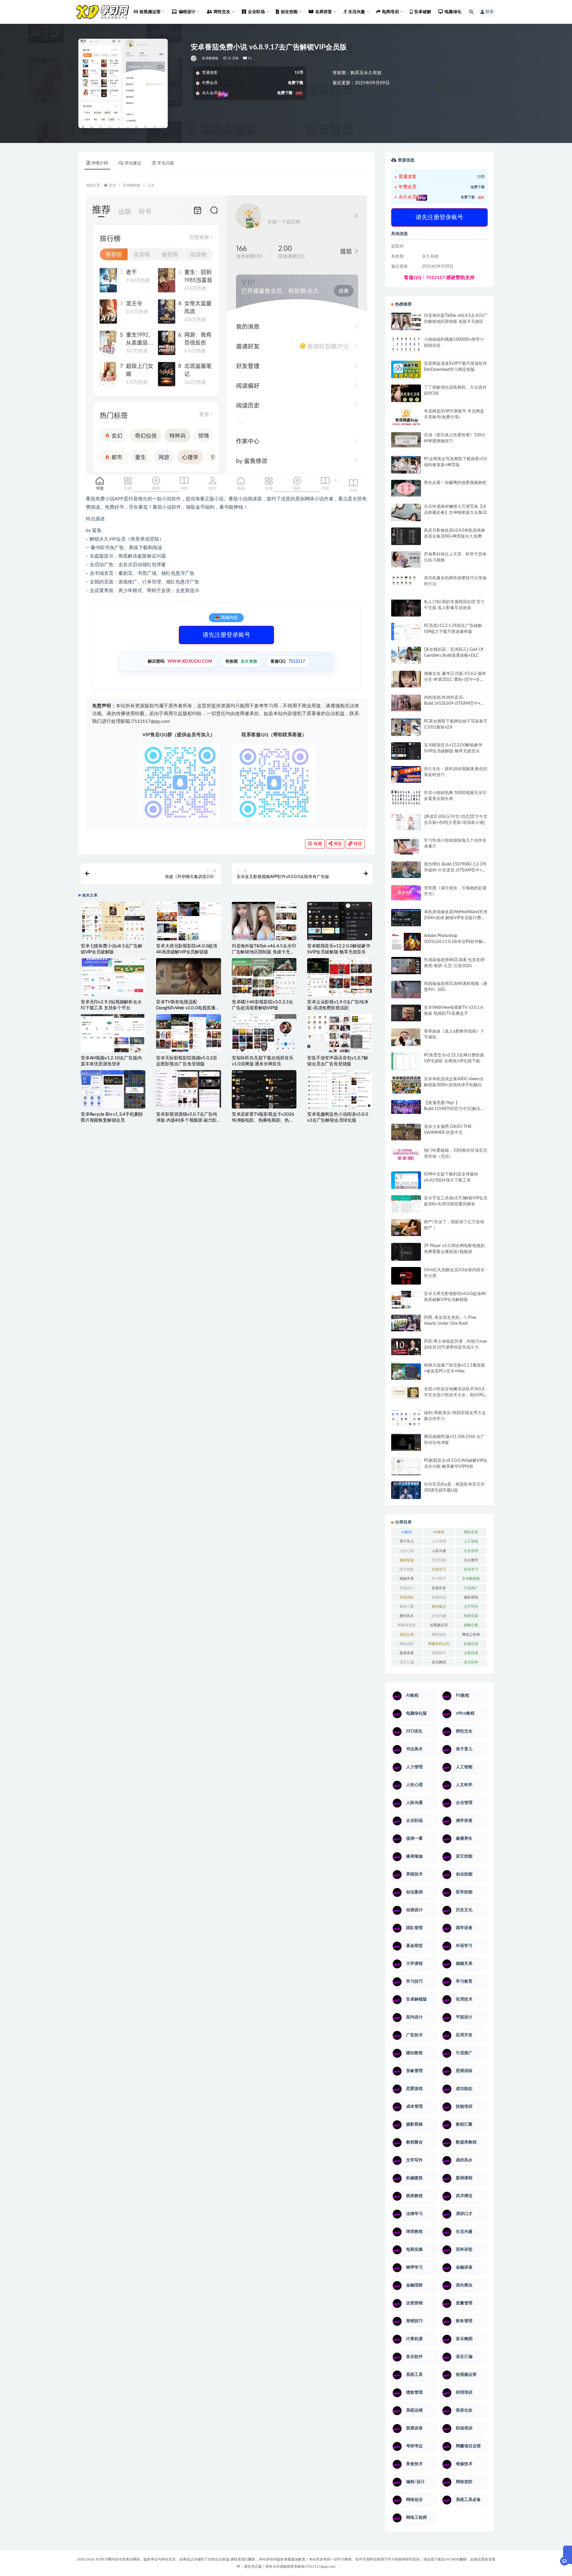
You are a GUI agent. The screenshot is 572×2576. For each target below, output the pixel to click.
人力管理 (439, 1541)
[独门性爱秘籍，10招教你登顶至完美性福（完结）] (406, 1154)
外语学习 (471, 1569)
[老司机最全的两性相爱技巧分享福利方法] (406, 581)
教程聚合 (439, 1607)
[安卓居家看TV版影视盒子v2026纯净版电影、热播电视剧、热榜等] (264, 1089)
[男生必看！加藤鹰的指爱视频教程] (406, 488)
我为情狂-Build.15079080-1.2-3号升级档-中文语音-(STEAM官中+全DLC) (455, 870)
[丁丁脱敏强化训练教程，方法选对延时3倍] (406, 396)
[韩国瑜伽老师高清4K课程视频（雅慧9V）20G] (406, 992)
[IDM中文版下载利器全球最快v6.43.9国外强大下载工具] (406, 1182)
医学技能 (407, 1569)
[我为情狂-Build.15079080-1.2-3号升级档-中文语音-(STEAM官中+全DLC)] (406, 870)
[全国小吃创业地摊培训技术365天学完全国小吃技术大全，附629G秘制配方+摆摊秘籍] (406, 1393)
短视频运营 (439, 1625)
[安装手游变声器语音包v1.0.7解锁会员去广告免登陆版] (339, 1033)
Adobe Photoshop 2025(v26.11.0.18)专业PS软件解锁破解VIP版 (456, 942)
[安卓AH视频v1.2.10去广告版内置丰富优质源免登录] (113, 1033)
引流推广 (471, 1588)
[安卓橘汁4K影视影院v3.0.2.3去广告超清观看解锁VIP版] (264, 980)
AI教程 (407, 1532)
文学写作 (471, 1607)
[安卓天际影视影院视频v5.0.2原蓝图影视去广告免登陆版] (188, 1033)
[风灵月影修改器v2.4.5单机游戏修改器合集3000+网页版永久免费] (406, 537)
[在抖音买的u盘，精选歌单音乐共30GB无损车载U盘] (406, 1496)
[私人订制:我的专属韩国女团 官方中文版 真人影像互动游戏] (406, 608)
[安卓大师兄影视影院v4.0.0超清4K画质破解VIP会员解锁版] (188, 926)
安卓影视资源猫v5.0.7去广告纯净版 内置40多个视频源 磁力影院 (187, 1120)
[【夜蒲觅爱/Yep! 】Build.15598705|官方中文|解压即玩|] (406, 1107)
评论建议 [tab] (133, 163)
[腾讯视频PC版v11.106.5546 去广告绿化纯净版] (406, 1442)
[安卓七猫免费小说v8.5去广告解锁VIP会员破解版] (113, 921)
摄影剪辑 (471, 1597)
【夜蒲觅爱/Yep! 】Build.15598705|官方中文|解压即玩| (454, 1109)
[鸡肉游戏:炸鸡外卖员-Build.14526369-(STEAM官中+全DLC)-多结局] (406, 703)
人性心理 (407, 1551)
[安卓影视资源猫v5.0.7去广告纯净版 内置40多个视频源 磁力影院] (188, 1089)
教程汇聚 (407, 1607)
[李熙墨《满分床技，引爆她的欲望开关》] (406, 893)
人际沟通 (439, 1551)
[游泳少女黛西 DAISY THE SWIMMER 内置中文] (406, 1132)
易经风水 (407, 1616)
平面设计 (407, 1588)
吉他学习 (439, 1569)
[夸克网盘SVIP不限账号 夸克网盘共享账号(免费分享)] (406, 420)
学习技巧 (439, 1579)
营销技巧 (439, 1653)
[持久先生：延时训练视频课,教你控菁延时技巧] (406, 774)
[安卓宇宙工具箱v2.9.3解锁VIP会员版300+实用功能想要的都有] (406, 1206)
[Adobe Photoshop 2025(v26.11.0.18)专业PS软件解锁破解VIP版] (406, 943)
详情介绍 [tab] (100, 163)
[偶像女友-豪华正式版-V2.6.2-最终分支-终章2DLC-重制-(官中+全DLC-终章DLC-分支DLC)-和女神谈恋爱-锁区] (406, 679)
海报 (337, 844)
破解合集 (471, 1625)
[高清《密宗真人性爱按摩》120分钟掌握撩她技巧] (406, 440)
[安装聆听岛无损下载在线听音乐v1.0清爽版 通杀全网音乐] (264, 1033)
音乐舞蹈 (439, 1662)
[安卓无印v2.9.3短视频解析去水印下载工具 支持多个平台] (113, 987)
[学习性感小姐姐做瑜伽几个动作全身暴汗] (406, 846)
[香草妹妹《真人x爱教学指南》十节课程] (406, 1038)
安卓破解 (423, 12)
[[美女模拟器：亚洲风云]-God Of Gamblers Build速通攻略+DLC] (406, 655)
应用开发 (439, 1588)
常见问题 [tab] (166, 163)
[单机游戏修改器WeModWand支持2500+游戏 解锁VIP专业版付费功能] (406, 917)
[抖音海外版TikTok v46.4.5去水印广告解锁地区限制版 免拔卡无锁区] (264, 926)
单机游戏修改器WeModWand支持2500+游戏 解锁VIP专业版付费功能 (456, 918)
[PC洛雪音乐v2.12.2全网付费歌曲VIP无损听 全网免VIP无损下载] (406, 1062)
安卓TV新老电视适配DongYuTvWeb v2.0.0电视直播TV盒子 (188, 1008)
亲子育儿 (407, 1541)
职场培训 (471, 1644)
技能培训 (439, 1597)
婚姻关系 (407, 1579)
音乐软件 (471, 1662)
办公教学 (471, 1560)
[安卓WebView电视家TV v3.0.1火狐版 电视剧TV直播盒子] (406, 1013)
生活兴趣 (439, 1616)
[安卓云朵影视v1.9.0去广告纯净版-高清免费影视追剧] (339, 977)
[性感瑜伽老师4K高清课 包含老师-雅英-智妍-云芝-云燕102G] (406, 966)
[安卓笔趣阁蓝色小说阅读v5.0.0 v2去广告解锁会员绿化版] (339, 1089)
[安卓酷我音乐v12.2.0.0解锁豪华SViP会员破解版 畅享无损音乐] (339, 936)
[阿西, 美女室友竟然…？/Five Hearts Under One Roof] (406, 1323)
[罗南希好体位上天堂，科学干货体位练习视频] (406, 559)
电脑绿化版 (407, 1625)
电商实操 (471, 1616)
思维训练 (407, 1597)
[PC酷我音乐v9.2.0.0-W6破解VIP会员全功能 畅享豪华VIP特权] (406, 1467)
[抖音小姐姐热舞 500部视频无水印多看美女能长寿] (406, 797)
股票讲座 (407, 1653)
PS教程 (439, 1532)
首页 (112, 185)
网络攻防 (407, 1644)
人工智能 (471, 1541)
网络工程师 (471, 1635)
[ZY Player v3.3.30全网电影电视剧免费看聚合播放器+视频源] (406, 1252)
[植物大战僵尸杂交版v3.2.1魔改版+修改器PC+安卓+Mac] (406, 1373)
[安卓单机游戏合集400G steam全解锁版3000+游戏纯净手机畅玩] (406, 1087)
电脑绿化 (453, 12)
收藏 (317, 844)
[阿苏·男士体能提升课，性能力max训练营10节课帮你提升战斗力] (406, 1347)
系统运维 (407, 1635)
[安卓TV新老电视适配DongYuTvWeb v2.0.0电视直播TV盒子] (188, 976)
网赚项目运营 (439, 1644)
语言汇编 (407, 1662)
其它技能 (439, 1560)
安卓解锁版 (210, 58)
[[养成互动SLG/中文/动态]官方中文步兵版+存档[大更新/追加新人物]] (406, 822)
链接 (357, 844)
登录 (489, 12)
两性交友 (471, 1532)
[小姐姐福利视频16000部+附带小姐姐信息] (406, 344)
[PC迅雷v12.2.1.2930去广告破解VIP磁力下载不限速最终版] (406, 632)
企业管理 (471, 1551)
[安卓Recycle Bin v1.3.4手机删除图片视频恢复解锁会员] (113, 1089)
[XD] (194, 58)
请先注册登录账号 (226, 635)
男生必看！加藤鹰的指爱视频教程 (455, 483)
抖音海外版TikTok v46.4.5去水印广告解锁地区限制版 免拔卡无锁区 (264, 952)
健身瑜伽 (407, 1560)
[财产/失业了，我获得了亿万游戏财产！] (406, 1227)
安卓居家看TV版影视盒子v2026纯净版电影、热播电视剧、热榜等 (263, 1120)
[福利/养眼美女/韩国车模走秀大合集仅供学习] (406, 1418)
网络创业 (439, 1635)
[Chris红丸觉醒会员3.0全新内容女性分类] (406, 1279)
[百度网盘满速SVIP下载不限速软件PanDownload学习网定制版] (406, 371)
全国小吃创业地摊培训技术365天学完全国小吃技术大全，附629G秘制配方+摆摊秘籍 (455, 1395)
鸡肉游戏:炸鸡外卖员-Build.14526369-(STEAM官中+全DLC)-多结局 (454, 703)
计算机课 (471, 1653)
